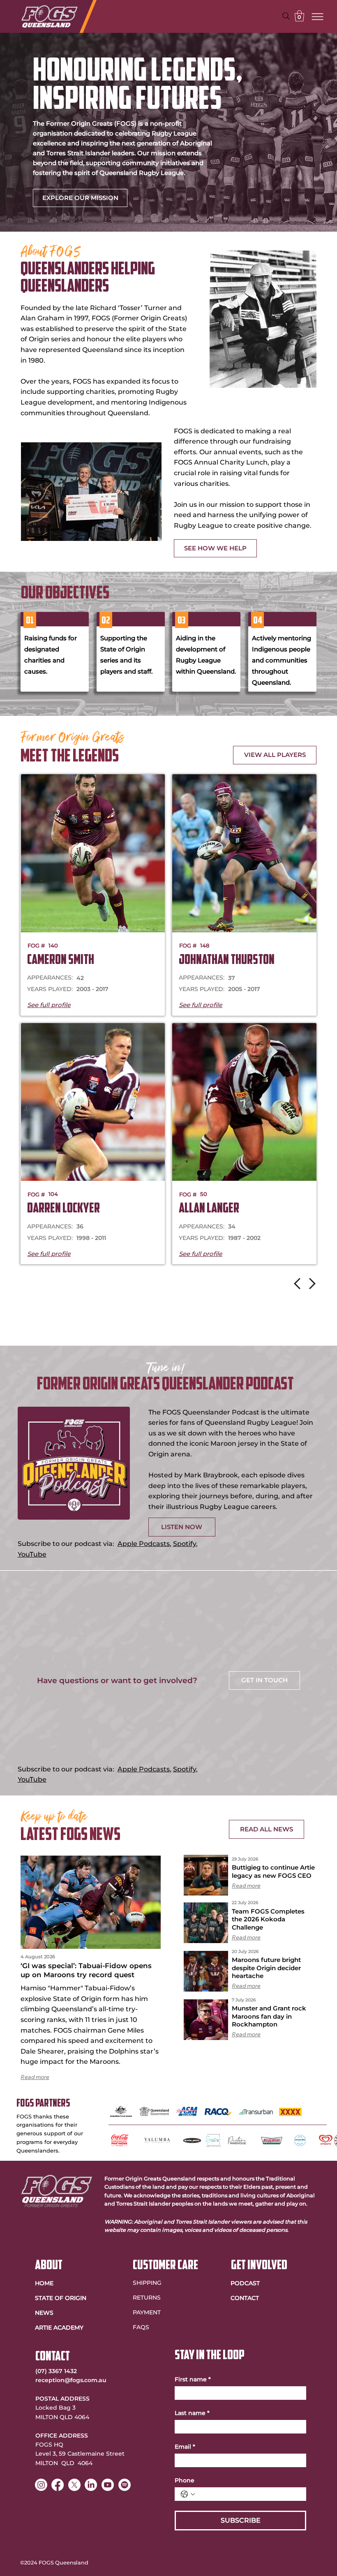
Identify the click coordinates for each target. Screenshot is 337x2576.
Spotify (185, 1544)
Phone (185, 2481)
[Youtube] (108, 2485)
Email (185, 2447)
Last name (192, 2413)
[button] (299, 16)
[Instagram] (41, 2485)
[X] (74, 2485)
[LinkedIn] (91, 2485)
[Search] (286, 16)
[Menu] (318, 16)
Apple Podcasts (144, 1544)
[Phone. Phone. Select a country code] (188, 2494)
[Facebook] (58, 2485)
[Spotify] (125, 2485)
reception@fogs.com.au (71, 2380)
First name (193, 2379)
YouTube (32, 1554)
